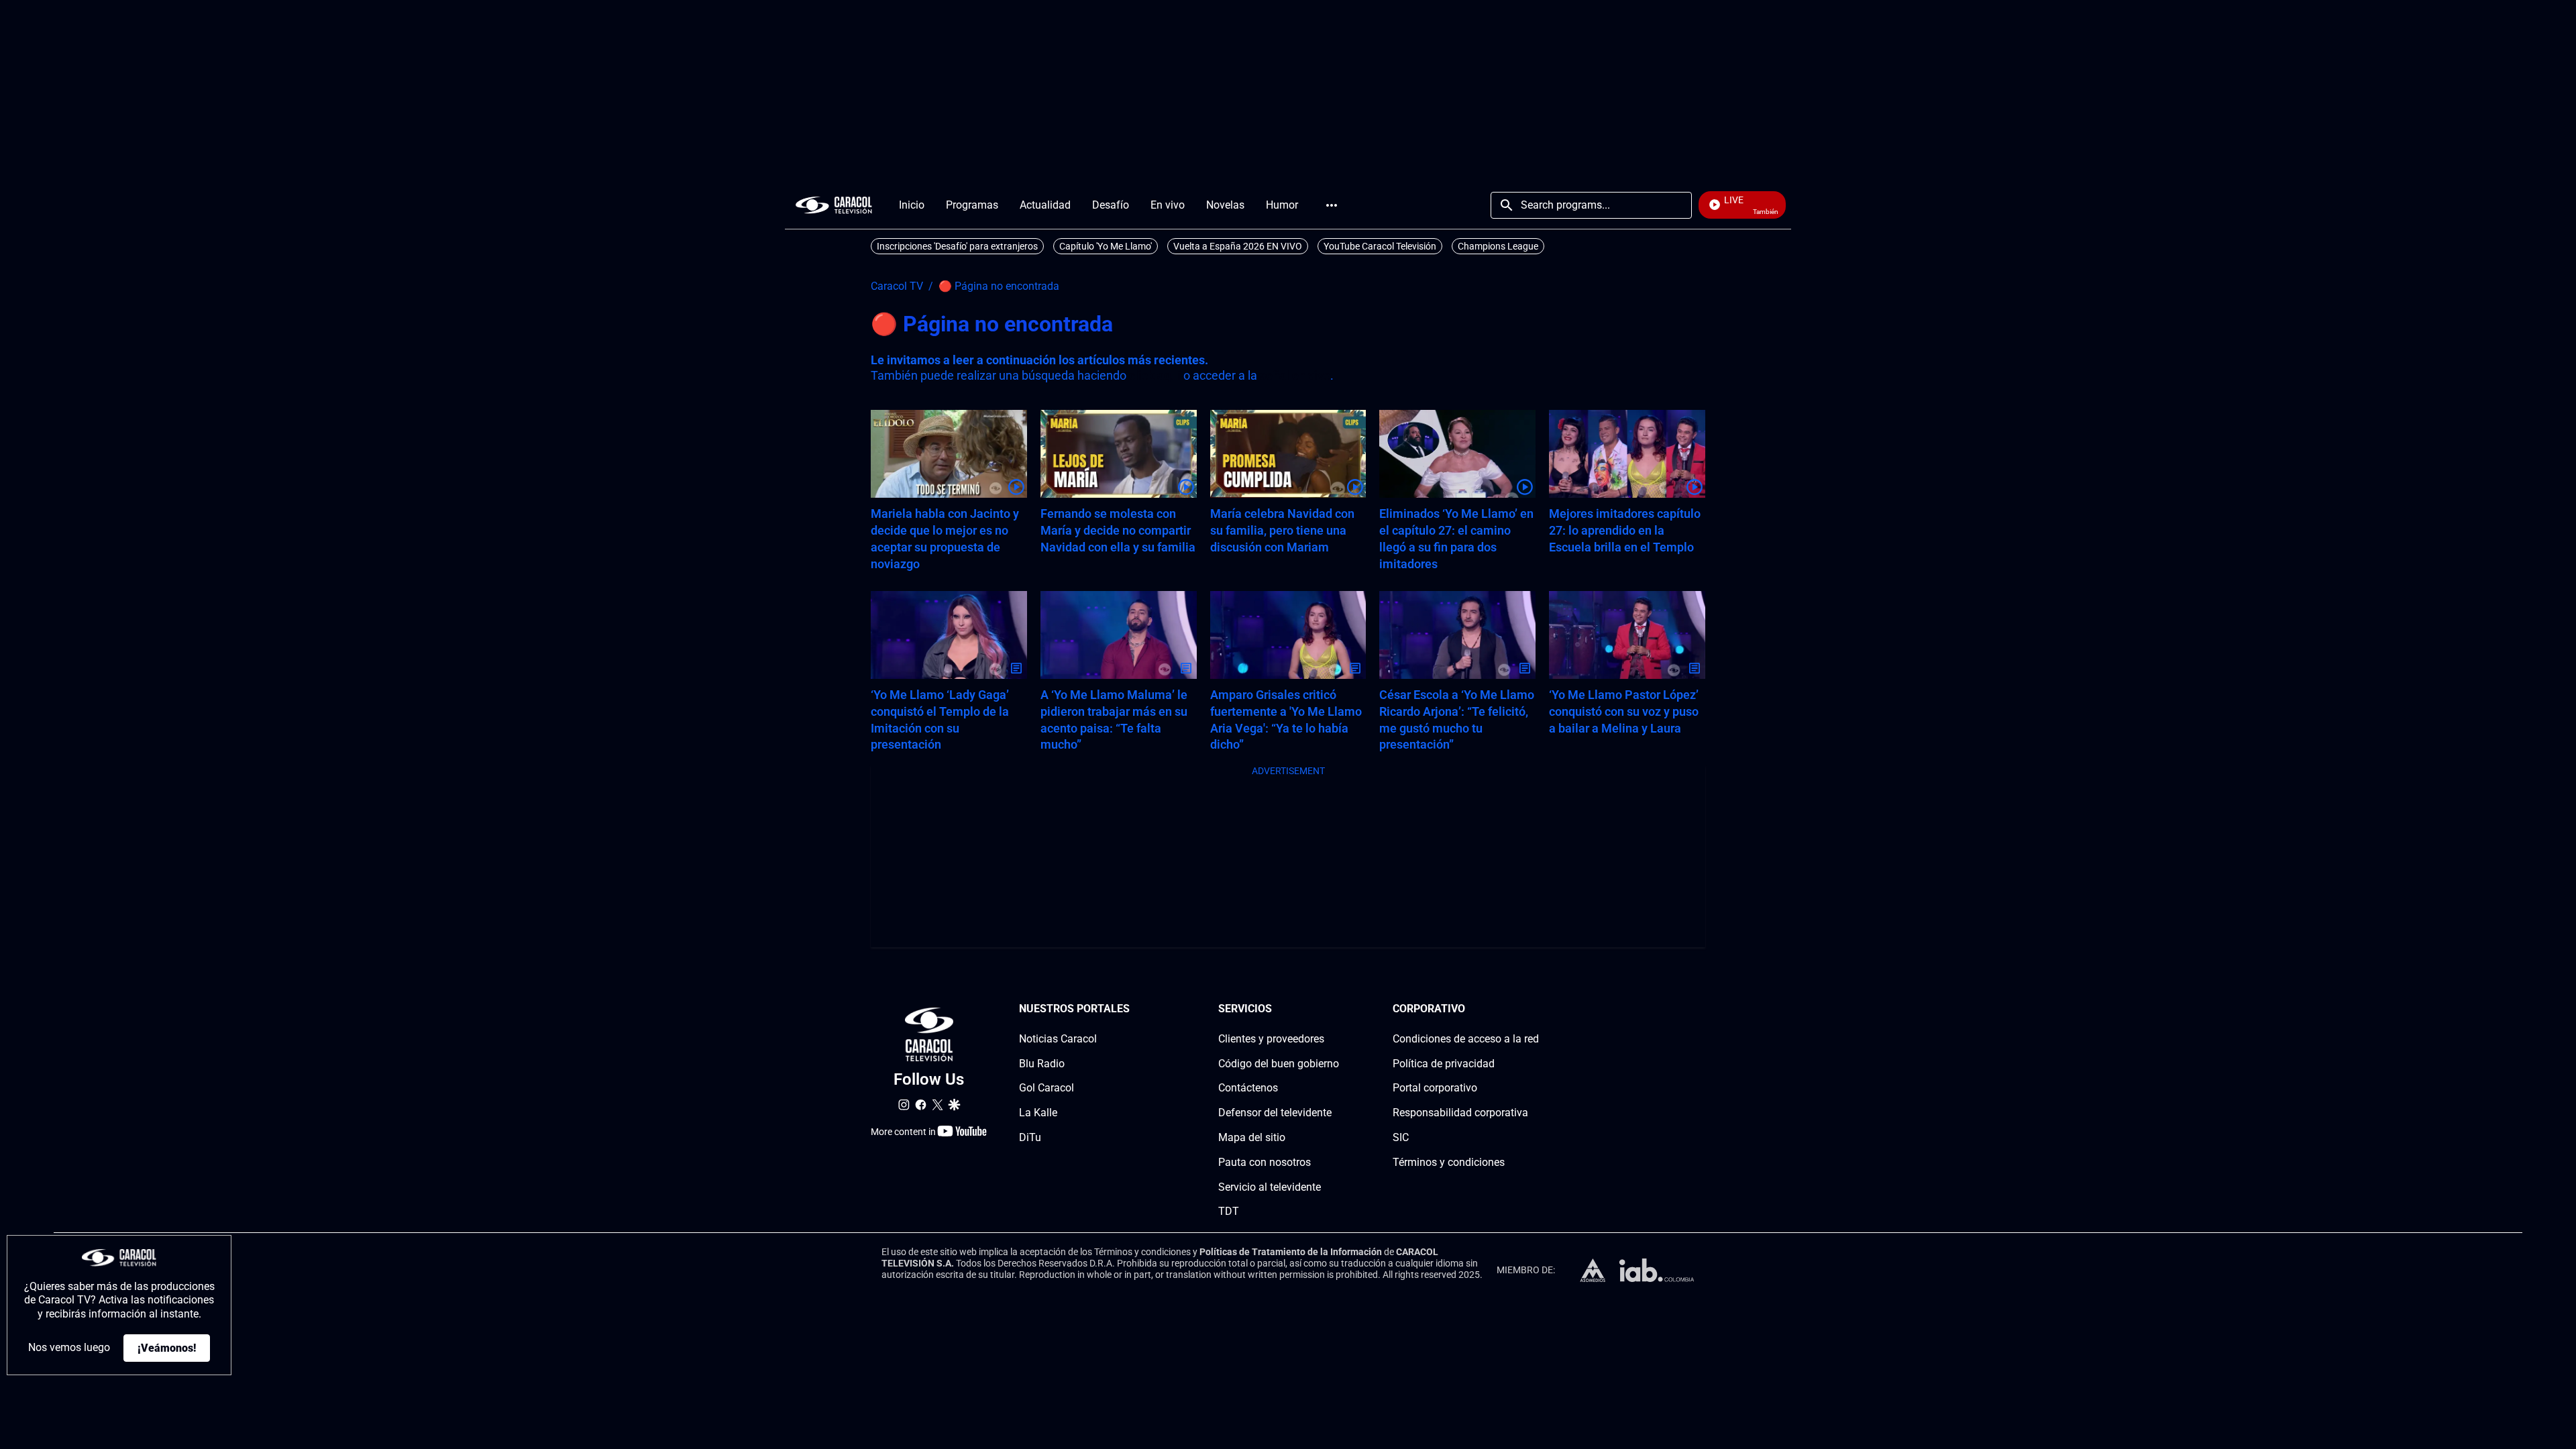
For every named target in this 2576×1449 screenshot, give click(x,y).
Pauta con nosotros (1265, 1162)
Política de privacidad (1444, 1064)
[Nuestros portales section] (1134, 1009)
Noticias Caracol (1058, 1039)
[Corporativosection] (1535, 1009)
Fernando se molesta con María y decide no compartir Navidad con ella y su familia (1118, 530)
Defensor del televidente (1275, 1113)
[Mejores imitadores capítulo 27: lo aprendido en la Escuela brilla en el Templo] (1627, 454)
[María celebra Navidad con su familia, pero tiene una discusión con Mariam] (1288, 454)
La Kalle (1038, 1113)
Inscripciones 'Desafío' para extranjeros (957, 246)
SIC (1401, 1137)
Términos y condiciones (1449, 1162)
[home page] (834, 205)
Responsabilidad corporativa (1460, 1113)
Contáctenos (1248, 1088)
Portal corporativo (1435, 1088)
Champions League (1498, 246)
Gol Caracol (1046, 1088)
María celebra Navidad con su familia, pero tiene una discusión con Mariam (1282, 530)
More (1332, 205)
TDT (1229, 1211)
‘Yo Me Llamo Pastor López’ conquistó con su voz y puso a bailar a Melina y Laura (1624, 711)
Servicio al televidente (1270, 1187)
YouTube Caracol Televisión (1380, 246)
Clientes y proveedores (1271, 1039)
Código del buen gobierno (1279, 1064)
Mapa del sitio (1252, 1137)
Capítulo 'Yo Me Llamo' (1106, 246)
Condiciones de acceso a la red (1466, 1039)
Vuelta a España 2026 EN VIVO (1238, 246)
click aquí (1155, 375)
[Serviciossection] (1335, 1009)
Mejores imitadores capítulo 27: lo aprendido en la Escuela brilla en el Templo (1625, 530)
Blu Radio (1042, 1064)
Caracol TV (897, 286)
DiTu (1030, 1137)
